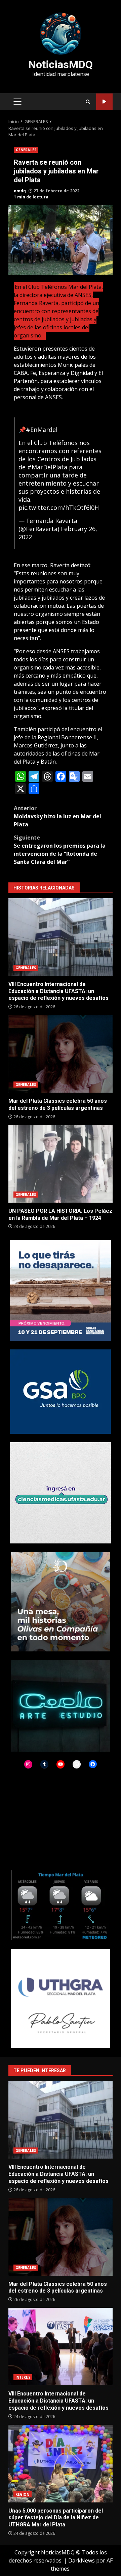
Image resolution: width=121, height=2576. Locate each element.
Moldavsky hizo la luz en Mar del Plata (57, 816)
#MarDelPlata (47, 467)
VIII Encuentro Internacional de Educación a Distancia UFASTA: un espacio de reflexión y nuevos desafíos (61, 937)
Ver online (104, 102)
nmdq (20, 191)
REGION (23, 2494)
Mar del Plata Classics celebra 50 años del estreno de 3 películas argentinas (61, 1054)
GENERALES (26, 150)
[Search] (88, 102)
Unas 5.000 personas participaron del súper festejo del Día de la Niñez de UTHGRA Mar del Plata (61, 2464)
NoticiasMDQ (61, 64)
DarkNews (82, 2560)
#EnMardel (42, 430)
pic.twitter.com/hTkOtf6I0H (59, 508)
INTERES (23, 2377)
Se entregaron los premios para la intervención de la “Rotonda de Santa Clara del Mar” (60, 850)
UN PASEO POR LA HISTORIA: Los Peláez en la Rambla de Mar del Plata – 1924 (61, 1164)
